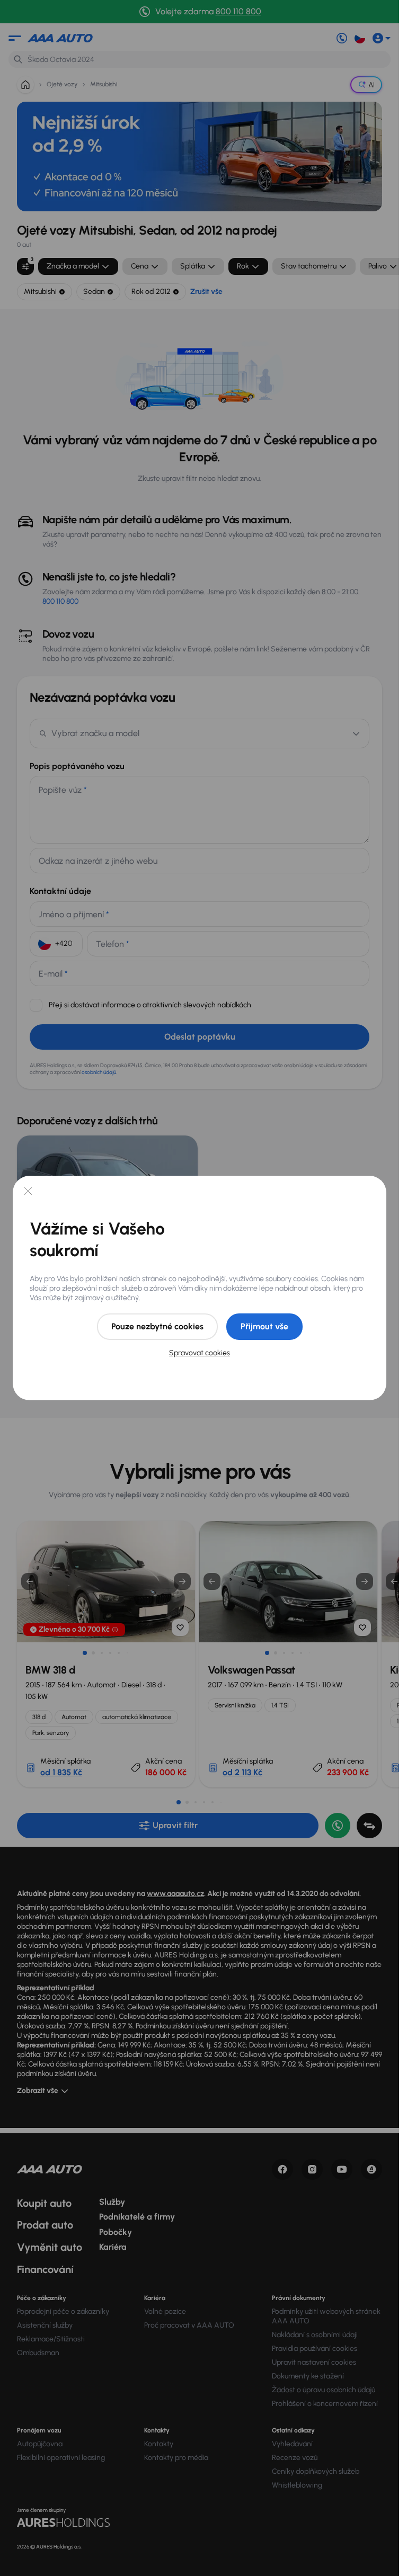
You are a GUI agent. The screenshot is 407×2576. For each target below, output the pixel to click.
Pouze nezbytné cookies (157, 1326)
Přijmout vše (264, 1326)
